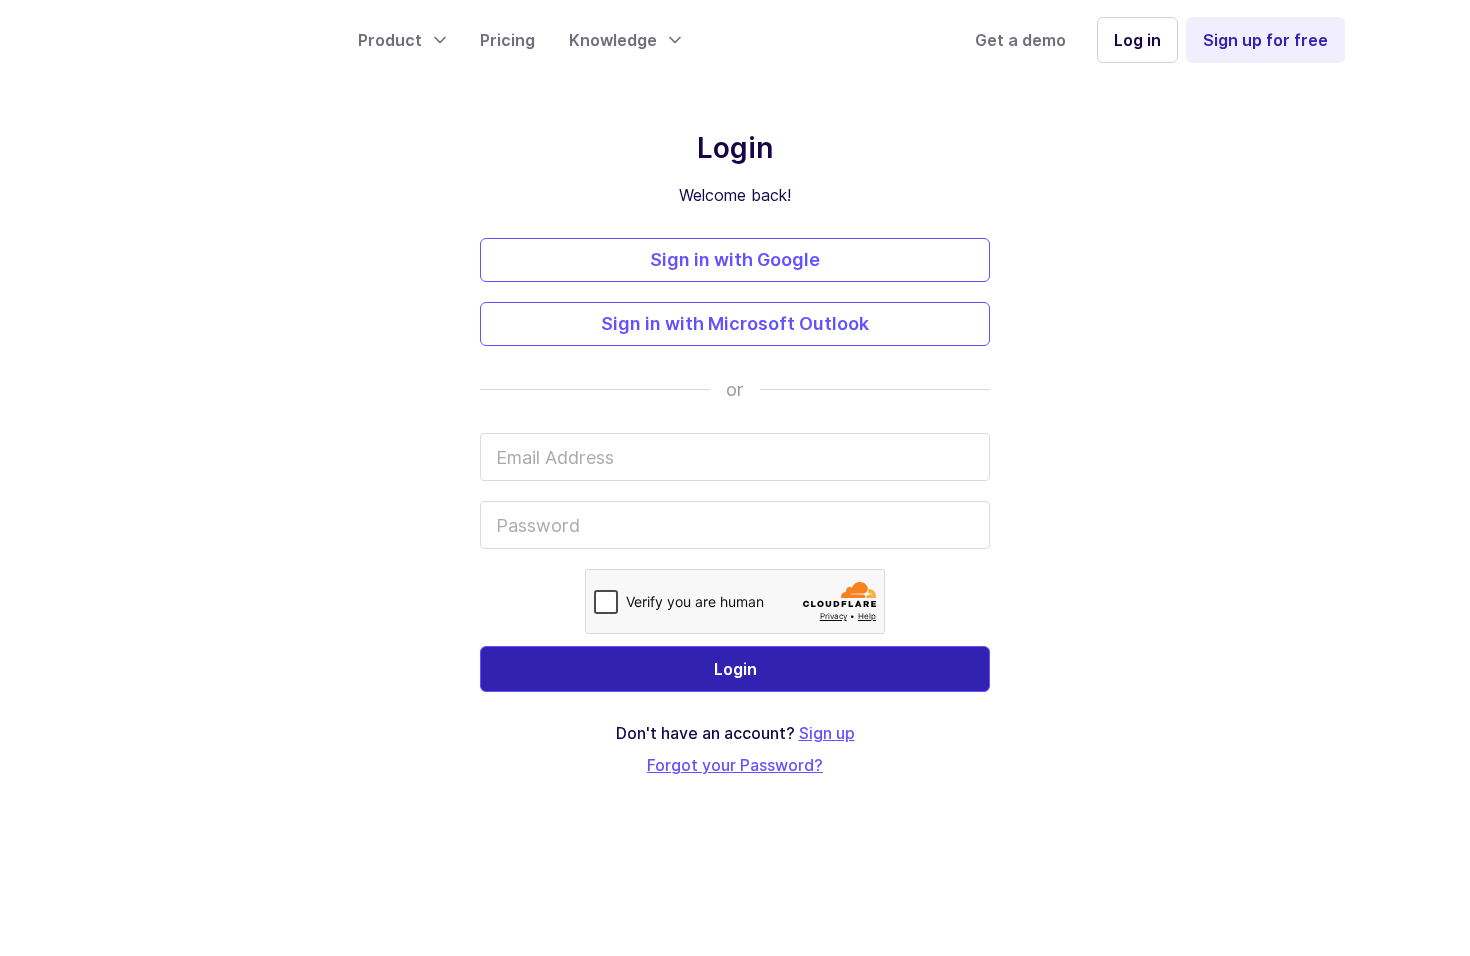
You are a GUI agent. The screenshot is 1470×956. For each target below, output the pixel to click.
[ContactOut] (223, 40)
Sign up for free (1265, 40)
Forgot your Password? (735, 765)
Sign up (827, 733)
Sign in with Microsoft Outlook (735, 323)
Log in (1137, 40)
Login (735, 669)
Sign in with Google (735, 259)
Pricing (507, 40)
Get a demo (1020, 40)
